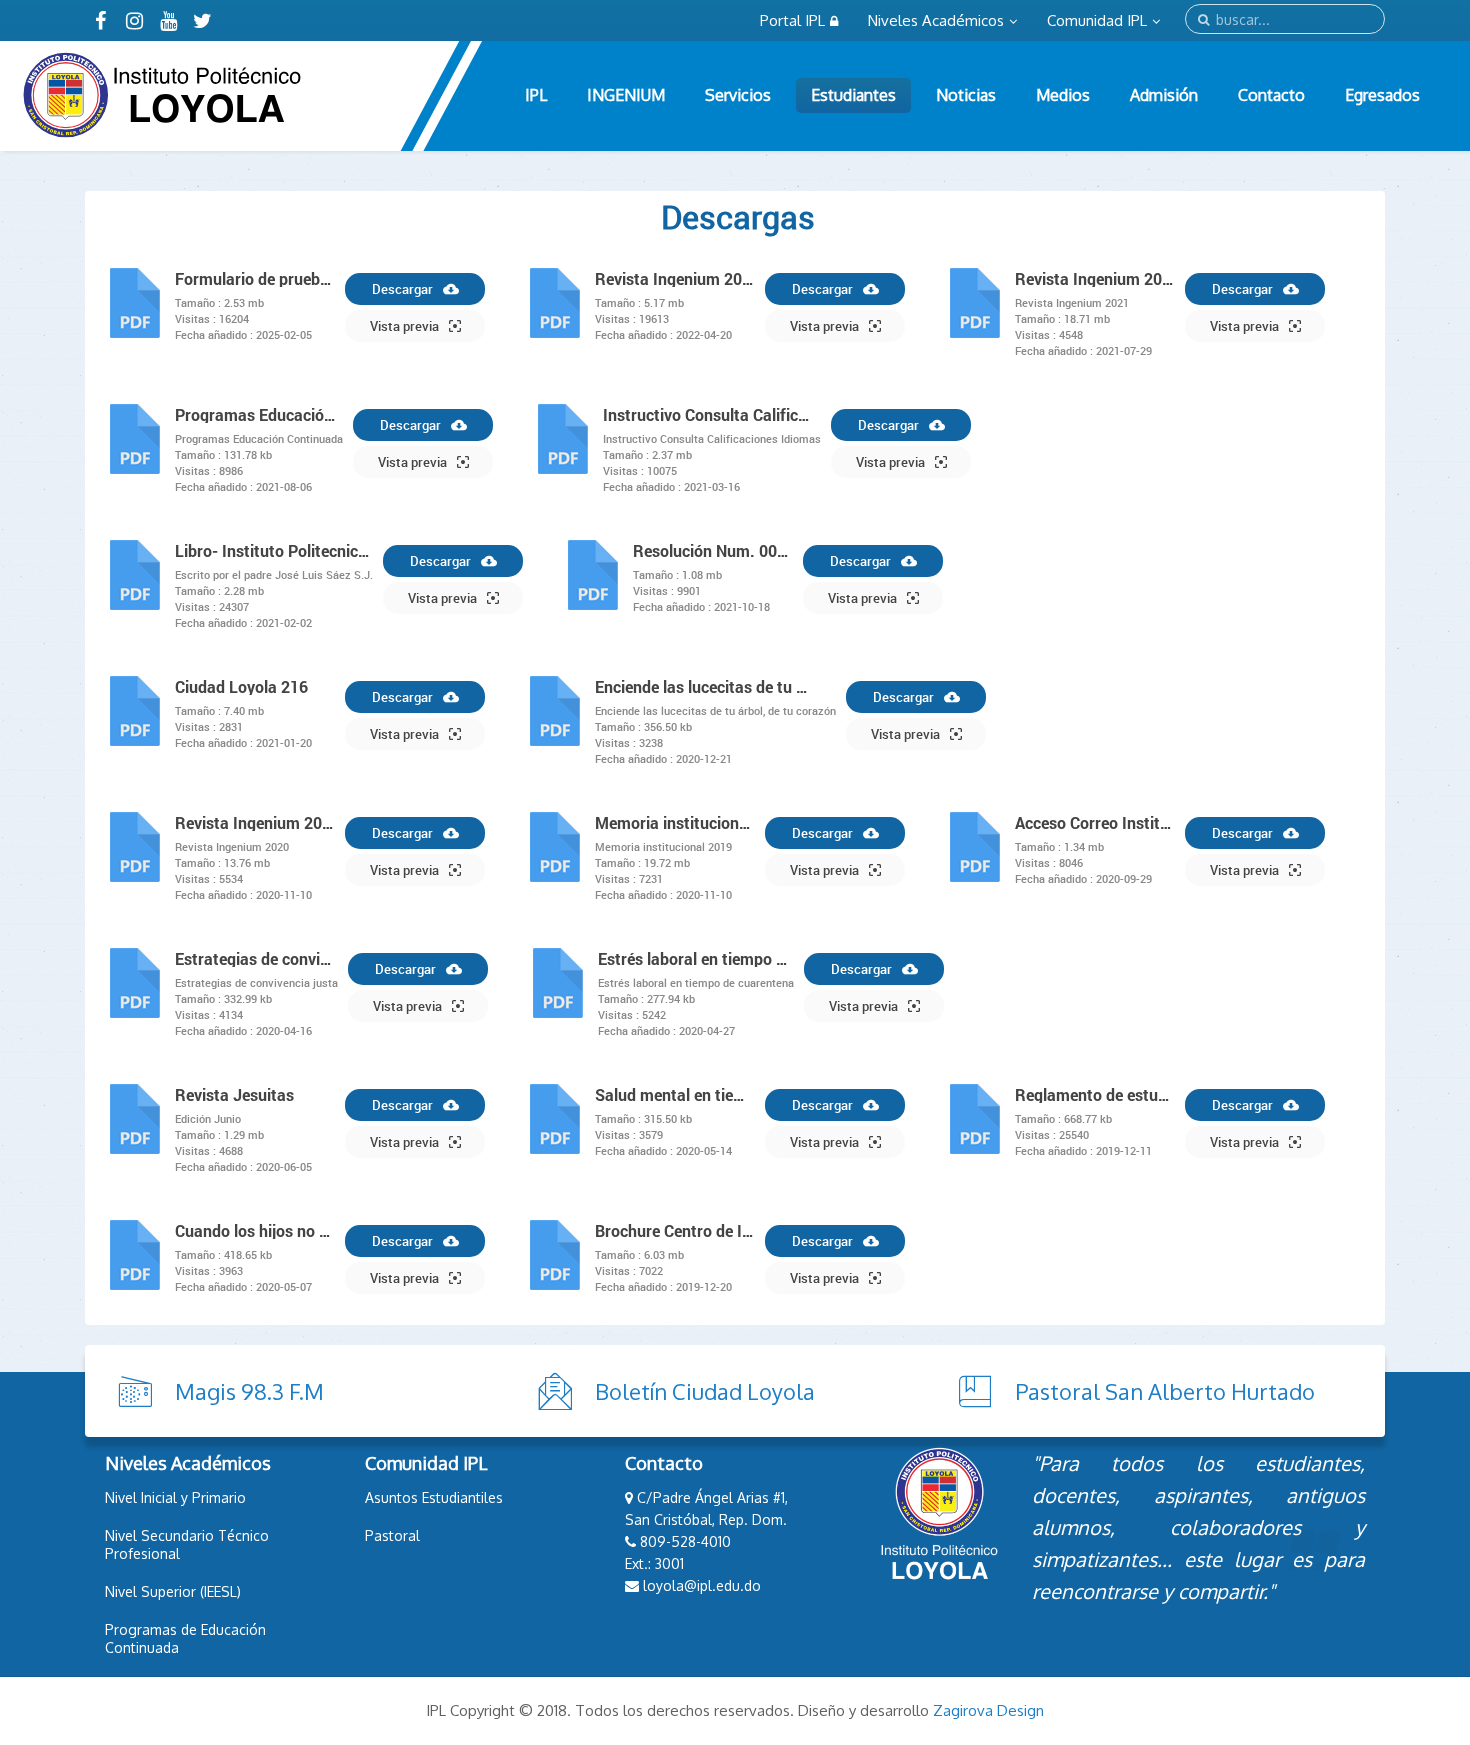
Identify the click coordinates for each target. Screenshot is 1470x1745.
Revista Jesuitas (234, 1095)
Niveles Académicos (936, 20)
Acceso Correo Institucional (1095, 823)
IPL (536, 95)
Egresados (1382, 95)
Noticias (966, 95)
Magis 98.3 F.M (249, 1391)
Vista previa (404, 326)
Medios (1063, 95)
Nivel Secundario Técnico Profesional (187, 1544)
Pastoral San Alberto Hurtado (1165, 1391)
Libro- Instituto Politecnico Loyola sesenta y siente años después (274, 551)
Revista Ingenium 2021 (1095, 279)
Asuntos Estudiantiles (434, 1497)
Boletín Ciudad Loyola (705, 1391)
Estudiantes (853, 95)
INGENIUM (626, 95)
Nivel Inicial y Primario (175, 1497)
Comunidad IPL (1097, 20)
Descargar (402, 289)
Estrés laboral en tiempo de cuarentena (696, 959)
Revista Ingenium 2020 (255, 823)
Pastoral (392, 1535)
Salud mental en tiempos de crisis (675, 1095)
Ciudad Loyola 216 (241, 687)
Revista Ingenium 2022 (675, 279)
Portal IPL (792, 20)
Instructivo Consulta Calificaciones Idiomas (710, 415)
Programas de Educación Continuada (185, 1638)
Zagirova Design (988, 1710)
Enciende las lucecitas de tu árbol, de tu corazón (702, 687)
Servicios (738, 95)
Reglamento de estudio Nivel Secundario (1095, 1095)
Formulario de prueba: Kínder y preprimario (255, 279)
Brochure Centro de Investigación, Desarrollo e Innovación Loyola (675, 1231)
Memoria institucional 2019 (675, 823)
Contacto (1271, 95)
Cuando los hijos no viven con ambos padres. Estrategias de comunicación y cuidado (255, 1231)
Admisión (1164, 95)
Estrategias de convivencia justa (256, 959)
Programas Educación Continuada (259, 415)
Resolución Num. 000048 (713, 551)
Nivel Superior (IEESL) (173, 1591)
